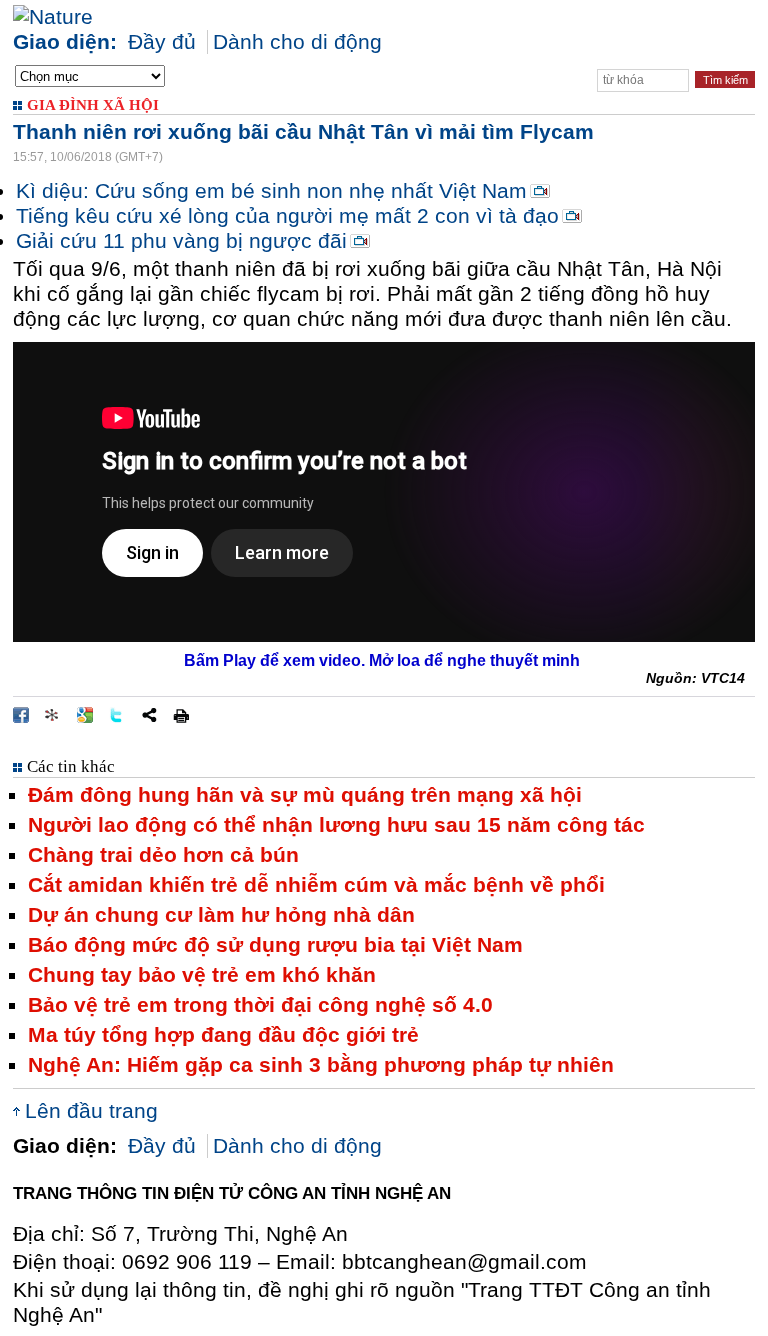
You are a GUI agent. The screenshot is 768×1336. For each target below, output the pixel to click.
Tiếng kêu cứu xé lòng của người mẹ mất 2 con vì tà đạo (287, 216)
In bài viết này (181, 715)
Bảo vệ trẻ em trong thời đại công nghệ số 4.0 (260, 1005)
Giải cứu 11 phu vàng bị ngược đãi (181, 241)
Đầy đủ (162, 42)
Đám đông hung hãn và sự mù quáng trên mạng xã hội (305, 795)
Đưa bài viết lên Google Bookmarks (85, 715)
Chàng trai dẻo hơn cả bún (163, 855)
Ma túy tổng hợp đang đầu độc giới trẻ (223, 1035)
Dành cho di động (297, 42)
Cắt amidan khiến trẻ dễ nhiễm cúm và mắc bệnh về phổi (316, 885)
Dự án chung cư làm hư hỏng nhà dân (221, 915)
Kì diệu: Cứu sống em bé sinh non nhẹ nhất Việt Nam (271, 191)
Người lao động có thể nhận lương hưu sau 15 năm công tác (336, 825)
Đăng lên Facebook (21, 715)
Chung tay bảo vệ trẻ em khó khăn (202, 975)
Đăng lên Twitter (117, 715)
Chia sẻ (149, 715)
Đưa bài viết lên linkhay (53, 715)
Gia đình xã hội (93, 105)
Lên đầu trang (91, 1111)
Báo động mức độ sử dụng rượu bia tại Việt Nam (275, 945)
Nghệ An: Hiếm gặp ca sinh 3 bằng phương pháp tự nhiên (321, 1065)
